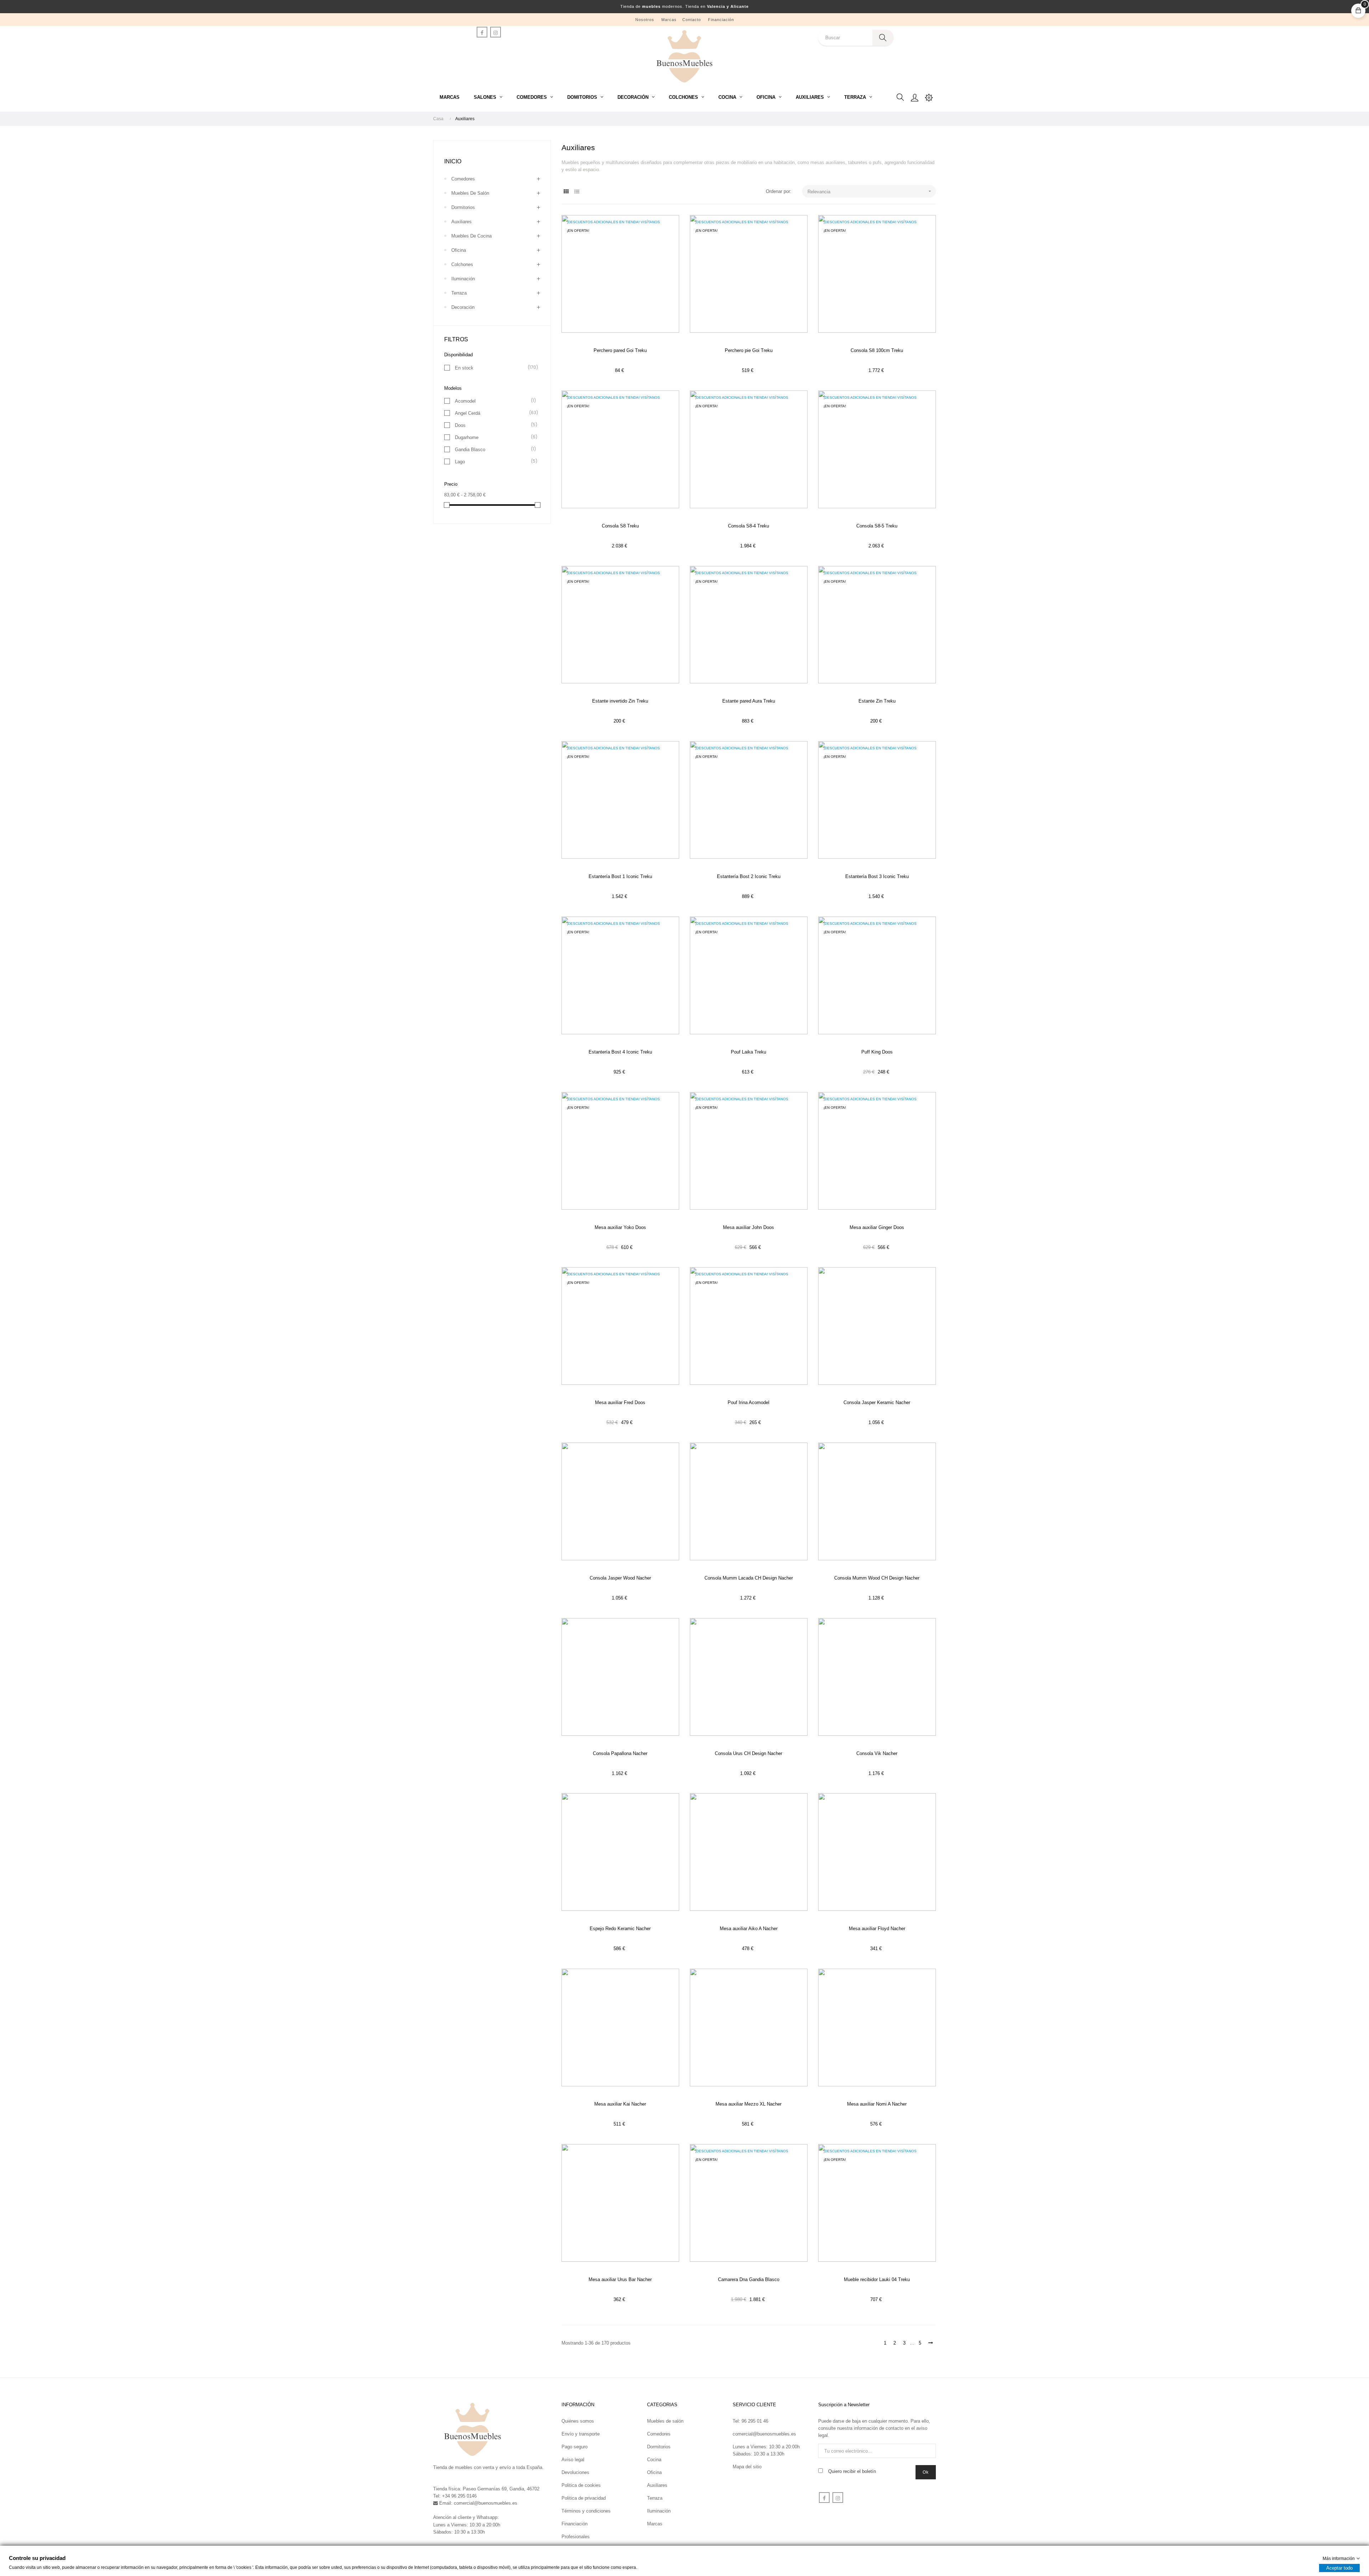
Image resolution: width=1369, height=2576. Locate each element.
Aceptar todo (1339, 2568)
